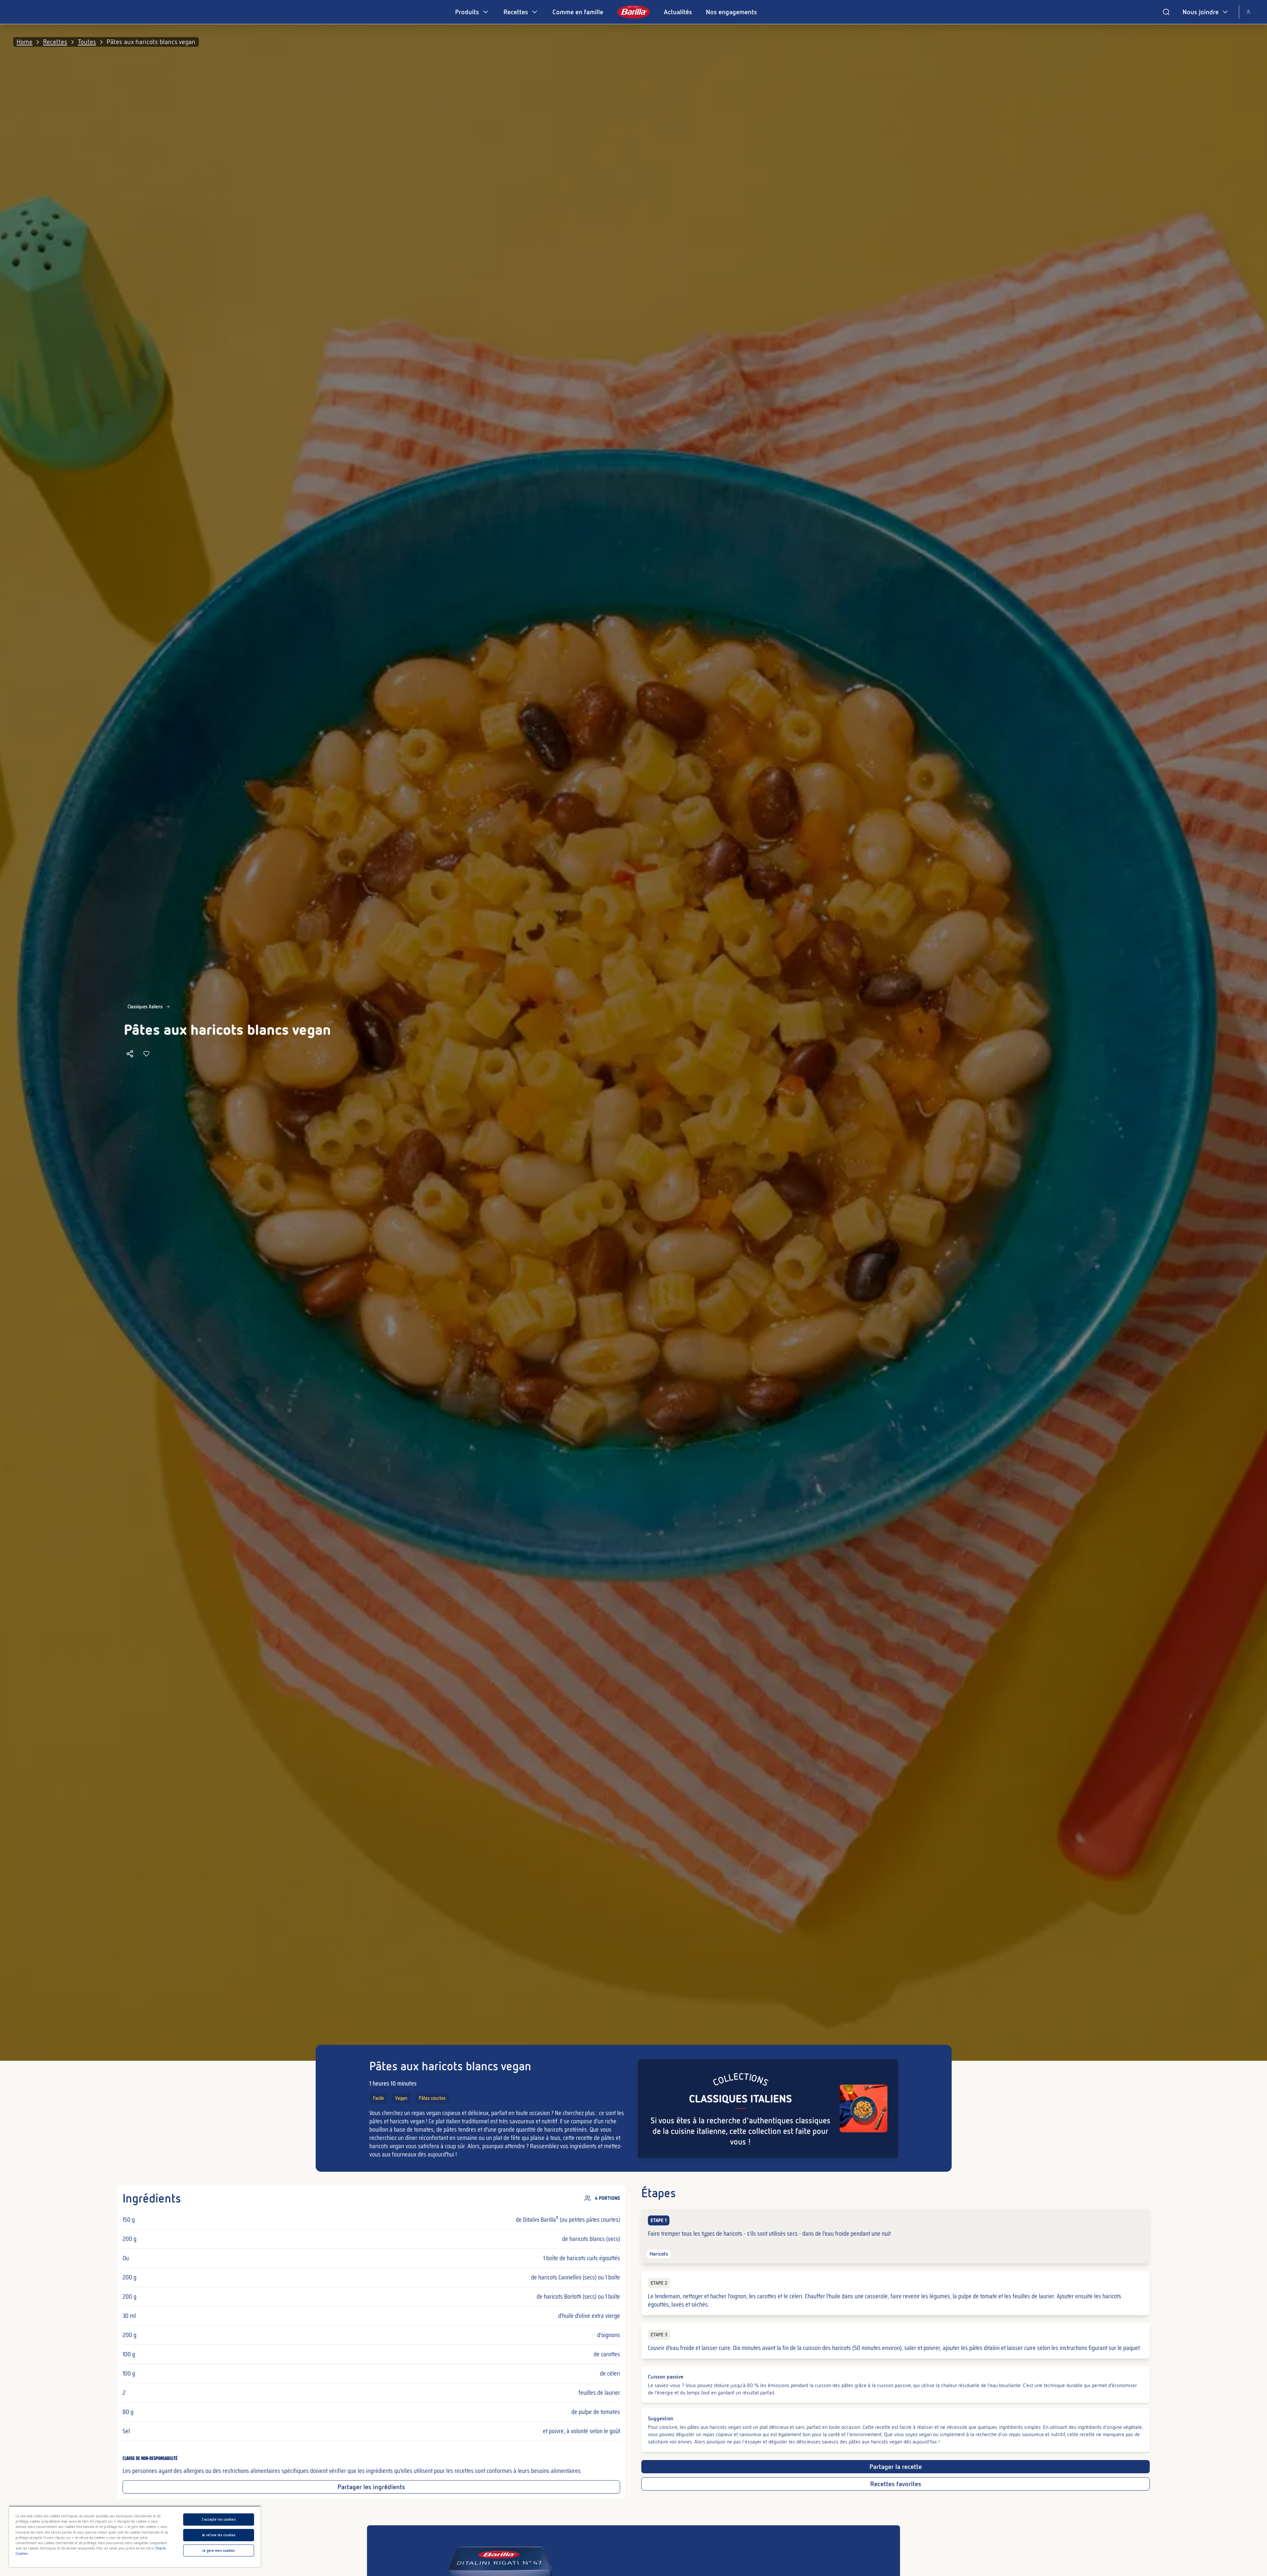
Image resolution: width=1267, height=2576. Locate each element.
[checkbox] (895, 2236)
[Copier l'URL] (130, 1054)
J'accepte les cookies (218, 2519)
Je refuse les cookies (219, 2535)
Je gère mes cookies (218, 2550)
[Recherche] (1166, 12)
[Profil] (1248, 12)
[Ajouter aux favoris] (146, 1054)
